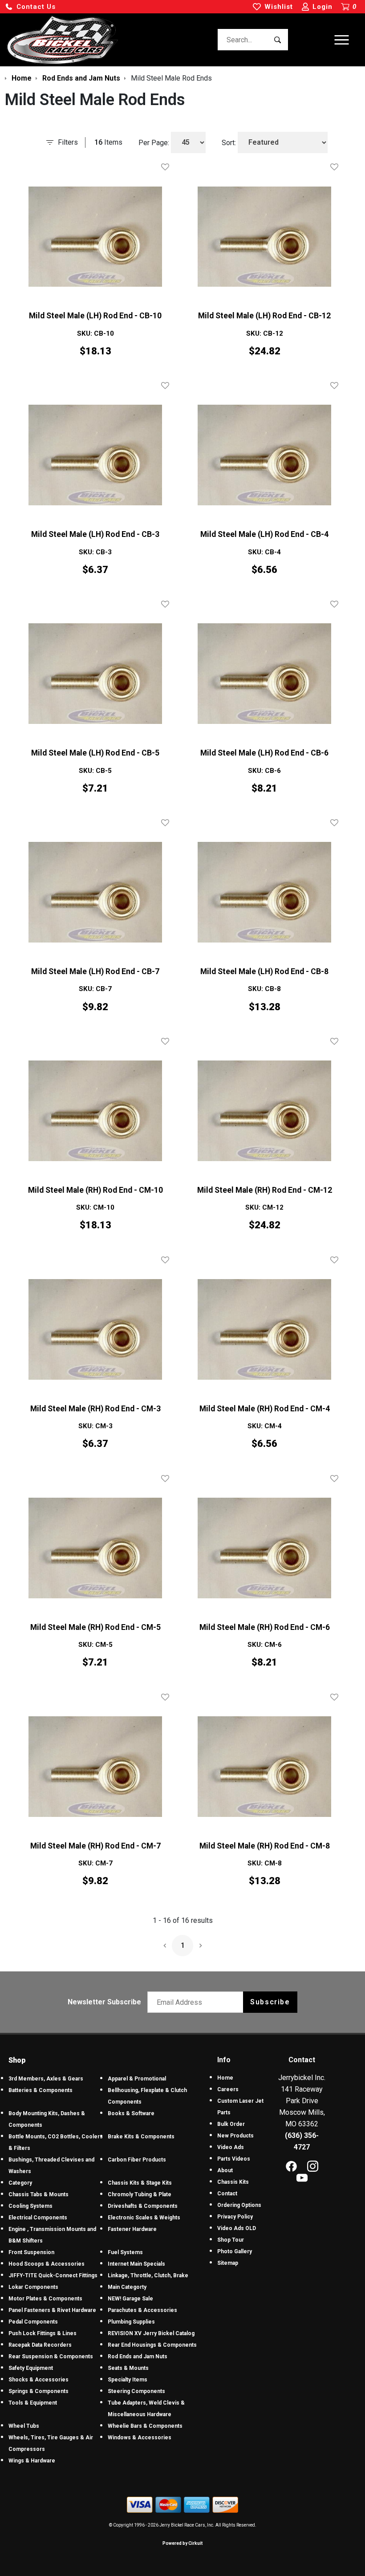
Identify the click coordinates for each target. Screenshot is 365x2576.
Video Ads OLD (237, 2228)
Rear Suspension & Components (51, 2357)
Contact (227, 2194)
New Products (235, 2136)
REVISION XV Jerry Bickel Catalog (151, 2333)
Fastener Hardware (132, 2229)
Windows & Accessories (140, 2438)
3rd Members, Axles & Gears (46, 2079)
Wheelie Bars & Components (145, 2426)
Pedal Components (33, 2322)
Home (225, 2078)
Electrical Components (38, 2218)
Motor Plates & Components (45, 2299)
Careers (228, 2089)
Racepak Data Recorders (40, 2345)
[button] (30, 7)
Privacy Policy (235, 2217)
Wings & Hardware (32, 2461)
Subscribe (270, 2002)
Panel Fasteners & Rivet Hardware (52, 2310)
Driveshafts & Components (143, 2206)
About (225, 2170)
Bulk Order (231, 2124)
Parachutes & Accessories (142, 2310)
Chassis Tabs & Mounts (39, 2194)
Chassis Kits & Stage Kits (140, 2183)
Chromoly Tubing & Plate (140, 2194)
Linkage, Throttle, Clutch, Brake (148, 2275)
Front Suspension (31, 2252)
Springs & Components (39, 2391)
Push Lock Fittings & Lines (43, 2333)
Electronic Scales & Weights (144, 2218)
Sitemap (228, 2263)
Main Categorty (127, 2287)
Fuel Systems (125, 2252)
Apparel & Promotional (137, 2079)
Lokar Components (33, 2287)
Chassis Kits (233, 2182)
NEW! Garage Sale (130, 2299)
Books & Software (131, 2113)
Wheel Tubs (24, 2426)
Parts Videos (234, 2159)
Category (20, 2183)
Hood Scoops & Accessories (47, 2264)
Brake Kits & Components (141, 2137)
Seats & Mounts (128, 2368)
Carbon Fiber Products (137, 2160)
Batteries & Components (41, 2090)
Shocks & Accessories (39, 2380)
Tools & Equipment (33, 2403)
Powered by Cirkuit (182, 2543)
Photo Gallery (235, 2251)
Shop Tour (231, 2240)
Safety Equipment (31, 2368)
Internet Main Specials (136, 2264)
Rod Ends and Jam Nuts (138, 2357)
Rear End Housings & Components (152, 2345)
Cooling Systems (30, 2206)
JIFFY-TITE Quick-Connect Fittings (53, 2275)
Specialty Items (128, 2380)
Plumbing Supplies (131, 2322)
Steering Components (136, 2391)
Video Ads (231, 2147)
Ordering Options (239, 2205)
